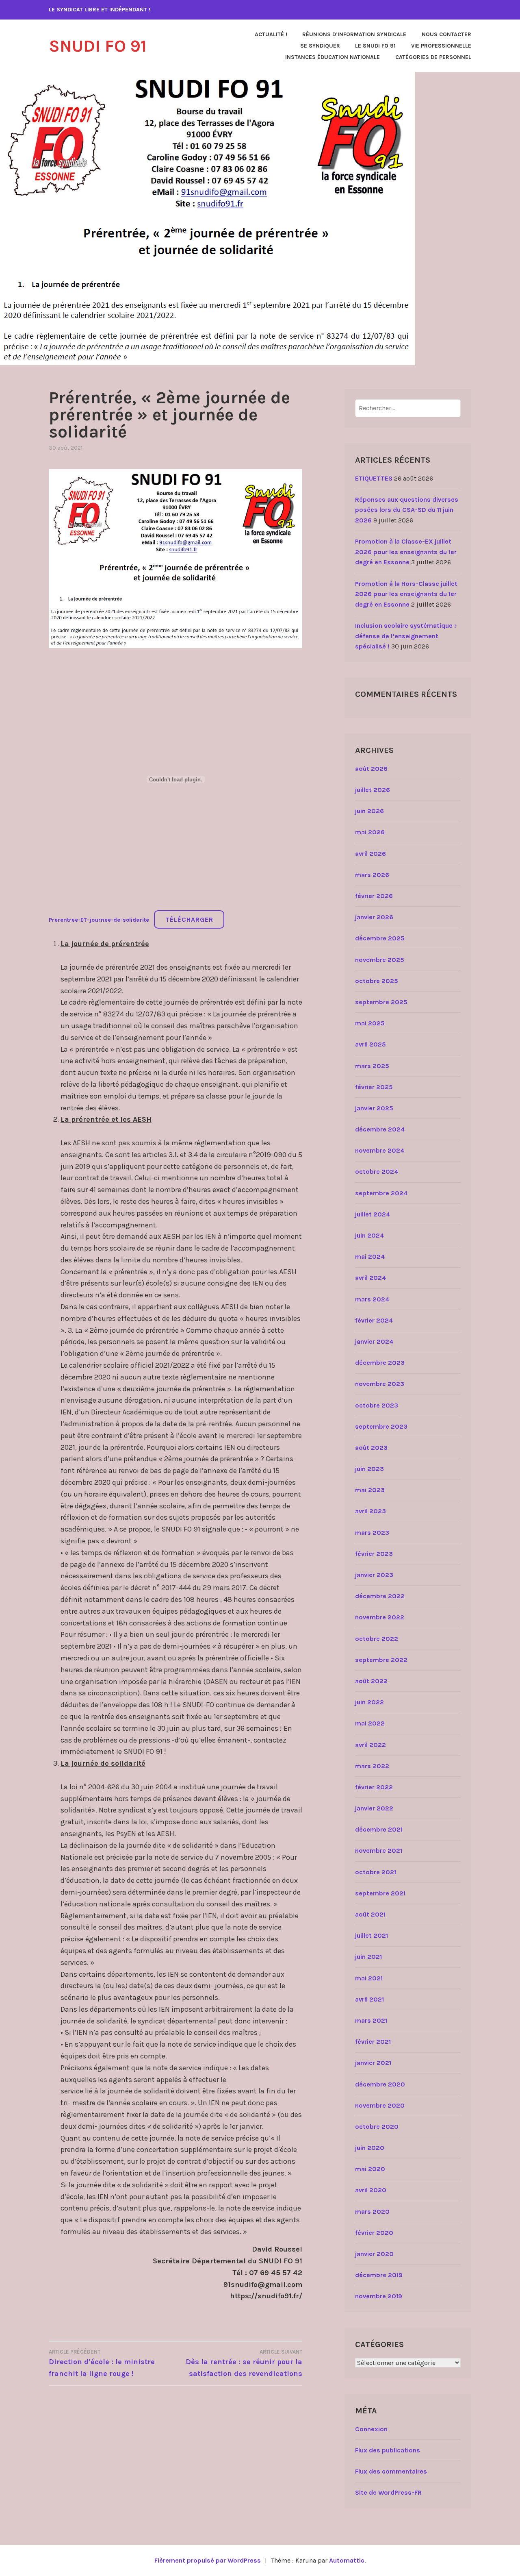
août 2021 (370, 1914)
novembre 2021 (379, 1850)
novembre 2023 (380, 1384)
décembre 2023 (380, 1363)
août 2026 (371, 769)
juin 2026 (369, 811)
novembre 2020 (380, 2105)
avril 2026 (370, 854)
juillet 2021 (372, 1935)
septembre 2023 (381, 1426)
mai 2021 (369, 1978)
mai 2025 (370, 1023)
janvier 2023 (374, 1575)
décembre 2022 (380, 1596)
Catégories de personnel (433, 57)
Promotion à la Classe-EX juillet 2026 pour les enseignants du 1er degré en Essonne (406, 552)
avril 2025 (370, 1044)
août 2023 (371, 1448)
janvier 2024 (374, 1341)
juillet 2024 (373, 1214)
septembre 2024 (381, 1193)
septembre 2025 (381, 1002)
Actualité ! (271, 34)
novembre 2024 (380, 1150)
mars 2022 (372, 1766)
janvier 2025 (374, 1108)
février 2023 (374, 1554)
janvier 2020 (374, 2254)
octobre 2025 (377, 981)
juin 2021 (368, 1957)
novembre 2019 (379, 2296)
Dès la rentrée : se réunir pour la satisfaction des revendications (244, 2363)
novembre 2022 (380, 1617)
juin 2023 (369, 1469)
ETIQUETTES (374, 478)
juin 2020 (370, 2148)
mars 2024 (372, 1299)
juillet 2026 (373, 790)
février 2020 (374, 2233)
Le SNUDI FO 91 (375, 46)
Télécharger (189, 919)
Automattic (347, 2560)
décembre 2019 (379, 2275)
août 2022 (371, 1681)
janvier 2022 (374, 1808)
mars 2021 (371, 2020)
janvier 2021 (373, 2063)
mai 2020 (370, 2169)
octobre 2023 (377, 1405)
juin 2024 (369, 1235)
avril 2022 (370, 1745)
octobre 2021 (376, 1872)
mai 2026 (370, 832)
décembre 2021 (379, 1829)
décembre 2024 (380, 1129)
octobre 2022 (377, 1639)
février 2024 (374, 1320)
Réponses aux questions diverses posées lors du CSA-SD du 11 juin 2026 (407, 510)
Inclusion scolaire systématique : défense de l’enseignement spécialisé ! (406, 636)
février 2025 (374, 1087)
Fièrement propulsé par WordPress (208, 2560)
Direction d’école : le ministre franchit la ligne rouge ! (102, 2363)
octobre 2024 (377, 1172)
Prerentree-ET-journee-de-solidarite (99, 920)
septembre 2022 (381, 1660)
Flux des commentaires (391, 2471)
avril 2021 (369, 1999)
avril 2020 (371, 2190)
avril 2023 (370, 1511)
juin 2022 (369, 1702)
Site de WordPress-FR (388, 2492)
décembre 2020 (380, 2084)
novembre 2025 (380, 960)
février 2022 (374, 1787)
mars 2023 (372, 1533)
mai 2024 (370, 1256)
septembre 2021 (380, 1893)
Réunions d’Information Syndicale (354, 34)
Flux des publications (388, 2450)
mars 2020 (372, 2212)
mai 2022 (370, 1723)
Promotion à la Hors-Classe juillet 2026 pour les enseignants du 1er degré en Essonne (406, 594)
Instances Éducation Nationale (333, 57)
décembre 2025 (380, 938)
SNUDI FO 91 (98, 46)
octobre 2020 (377, 2127)
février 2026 (374, 896)
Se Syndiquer (320, 46)
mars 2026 (372, 875)
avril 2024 (370, 1278)
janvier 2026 (374, 917)
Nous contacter (446, 34)
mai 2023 (370, 1490)
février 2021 (373, 2042)
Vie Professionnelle (441, 46)
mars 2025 (372, 1066)
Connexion (371, 2429)
